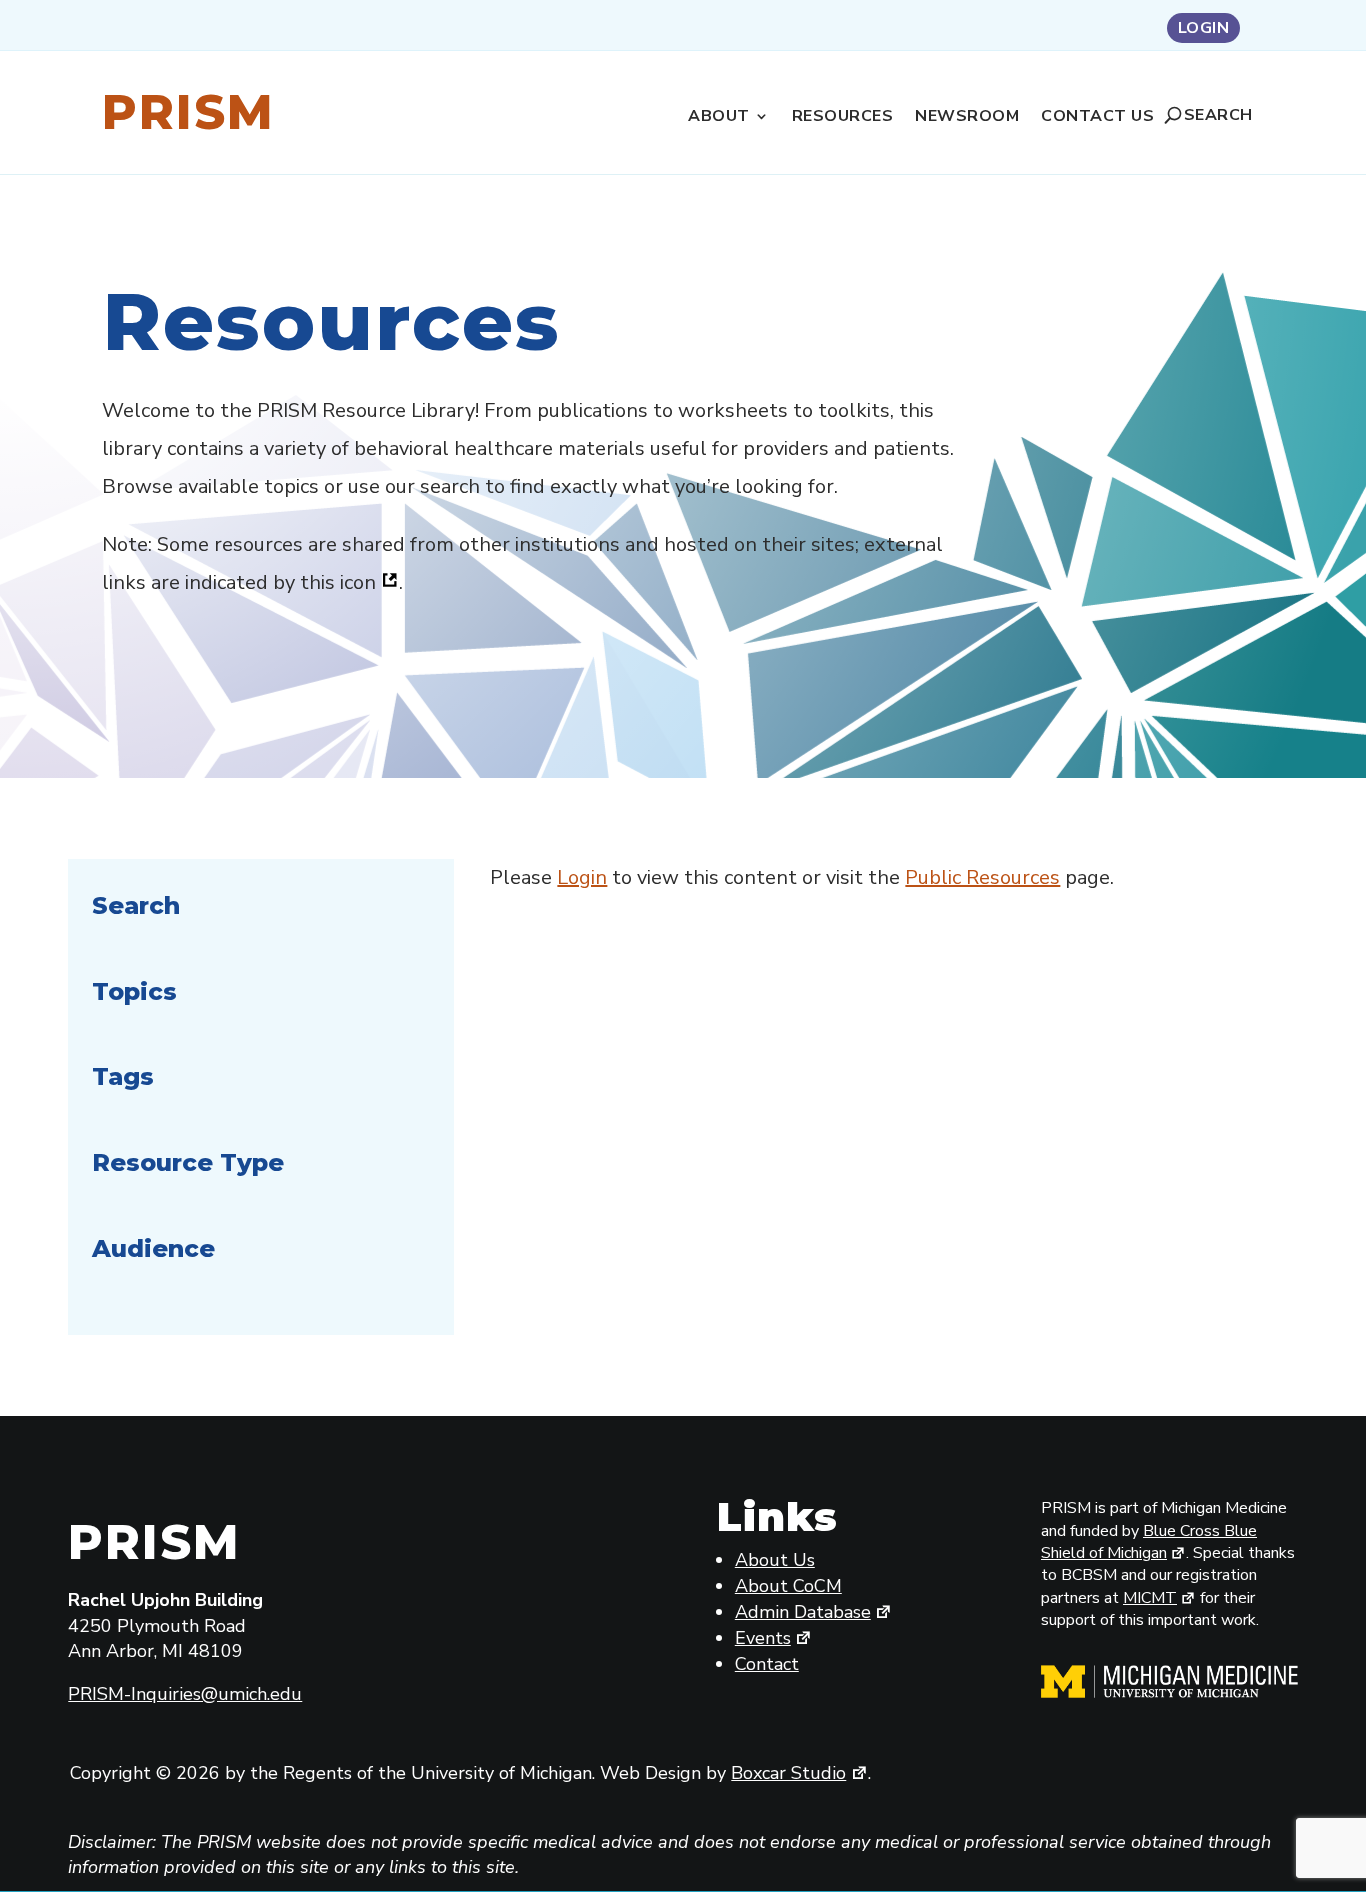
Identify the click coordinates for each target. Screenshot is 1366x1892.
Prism (188, 112)
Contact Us (1097, 118)
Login (1204, 30)
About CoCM (788, 1586)
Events (763, 1638)
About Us (775, 1560)
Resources (843, 118)
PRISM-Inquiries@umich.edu (185, 1694)
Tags (123, 1076)
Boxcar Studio (788, 1773)
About (719, 118)
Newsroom (967, 118)
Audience (153, 1248)
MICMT (1150, 1598)
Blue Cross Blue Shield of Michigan (1149, 1542)
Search (1218, 115)
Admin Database (803, 1612)
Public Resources (982, 877)
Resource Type (188, 1162)
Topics (134, 991)
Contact (767, 1664)
